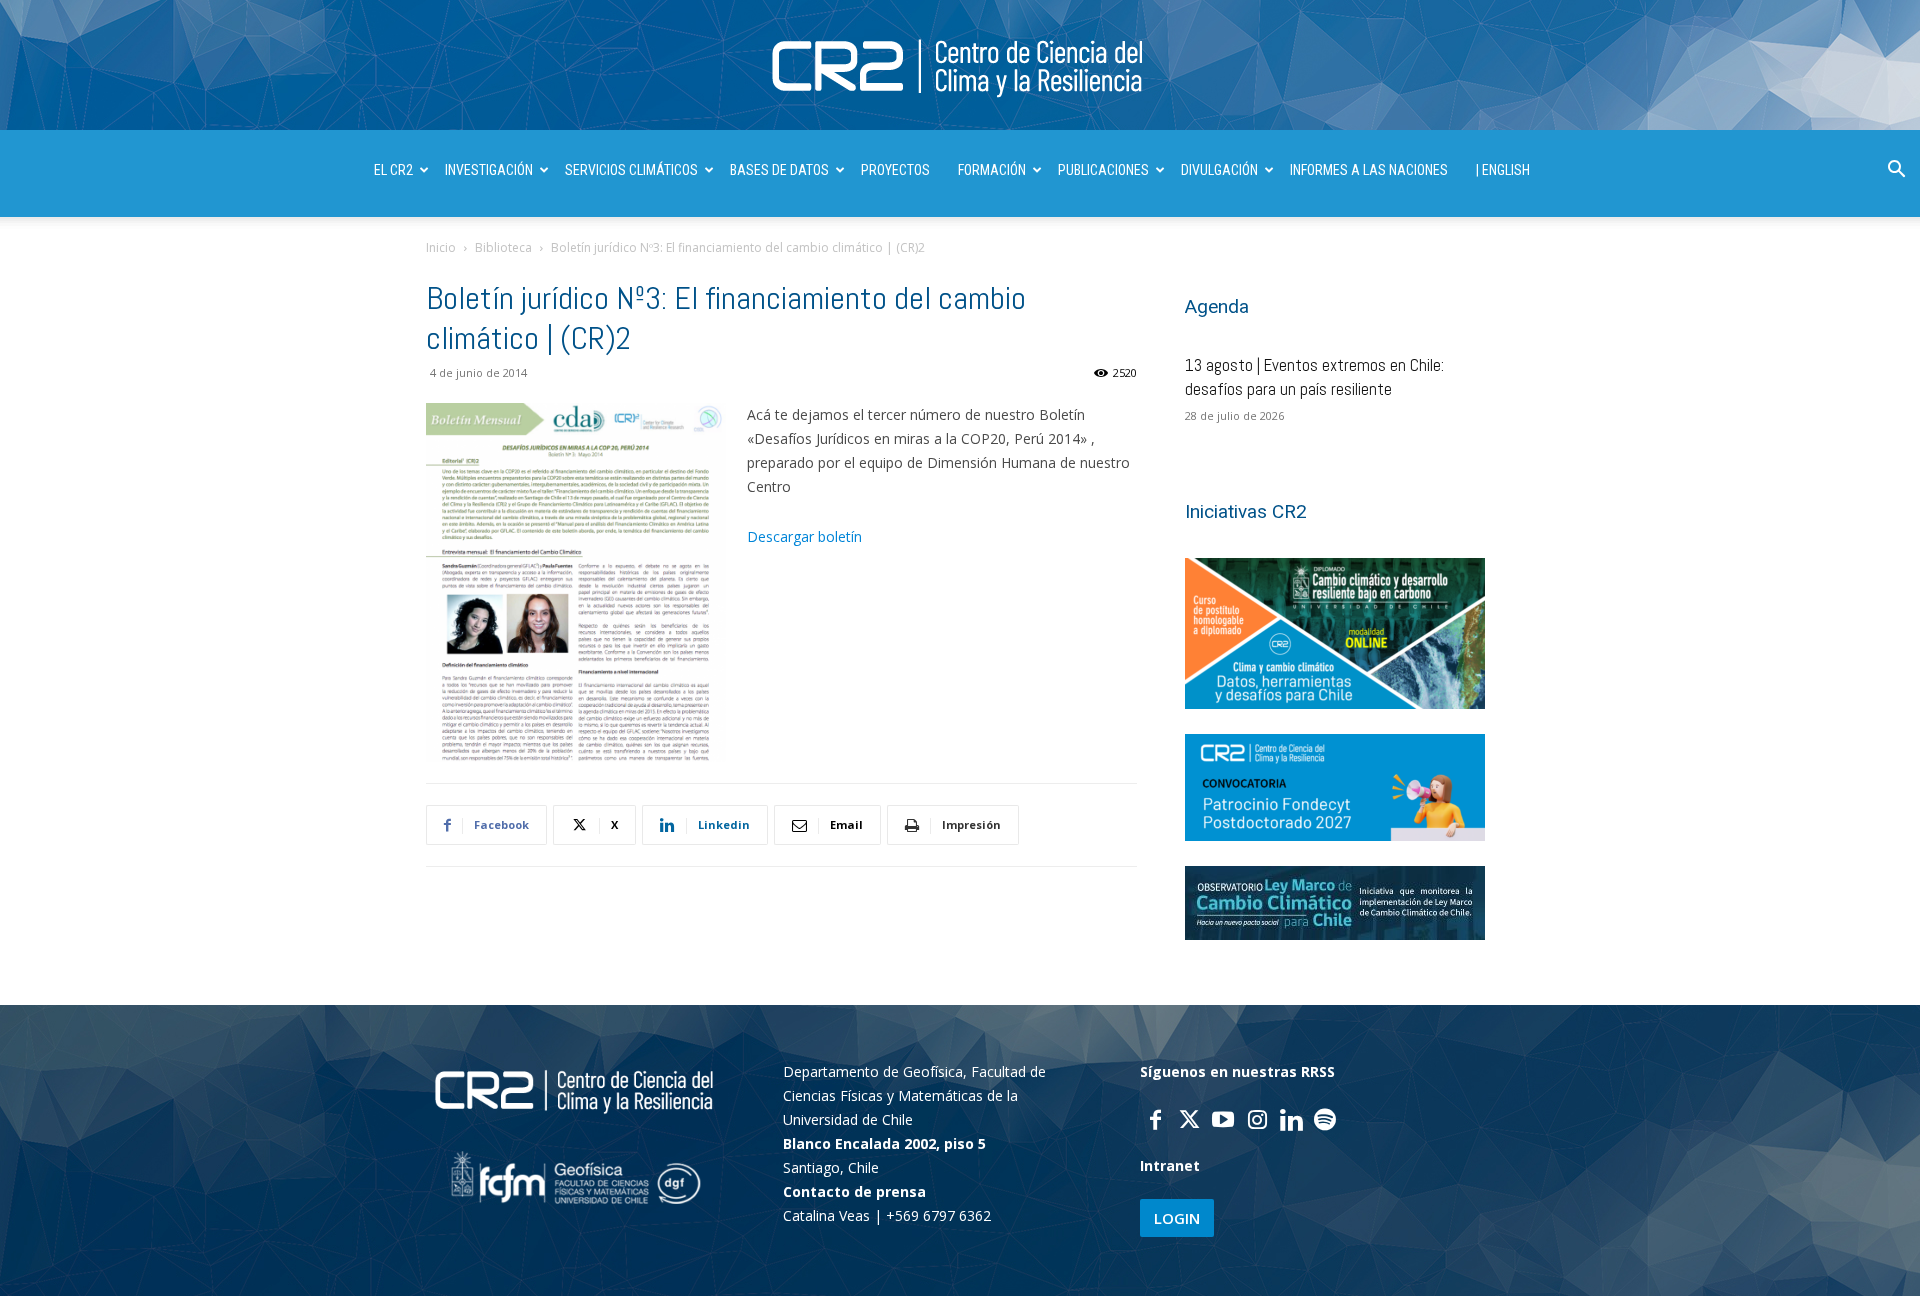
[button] (1896, 171)
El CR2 (393, 170)
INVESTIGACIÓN (489, 170)
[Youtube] (1223, 1122)
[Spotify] (1325, 1122)
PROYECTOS (895, 170)
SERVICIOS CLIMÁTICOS (631, 170)
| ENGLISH (1503, 170)
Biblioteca (503, 247)
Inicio (441, 247)
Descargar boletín (804, 536)
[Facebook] (1155, 1122)
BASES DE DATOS (779, 170)
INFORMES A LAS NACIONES (1369, 170)
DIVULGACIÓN (1219, 170)
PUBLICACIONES (1103, 170)
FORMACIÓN (992, 170)
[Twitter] (1189, 1122)
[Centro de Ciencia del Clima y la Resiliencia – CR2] (960, 66)
